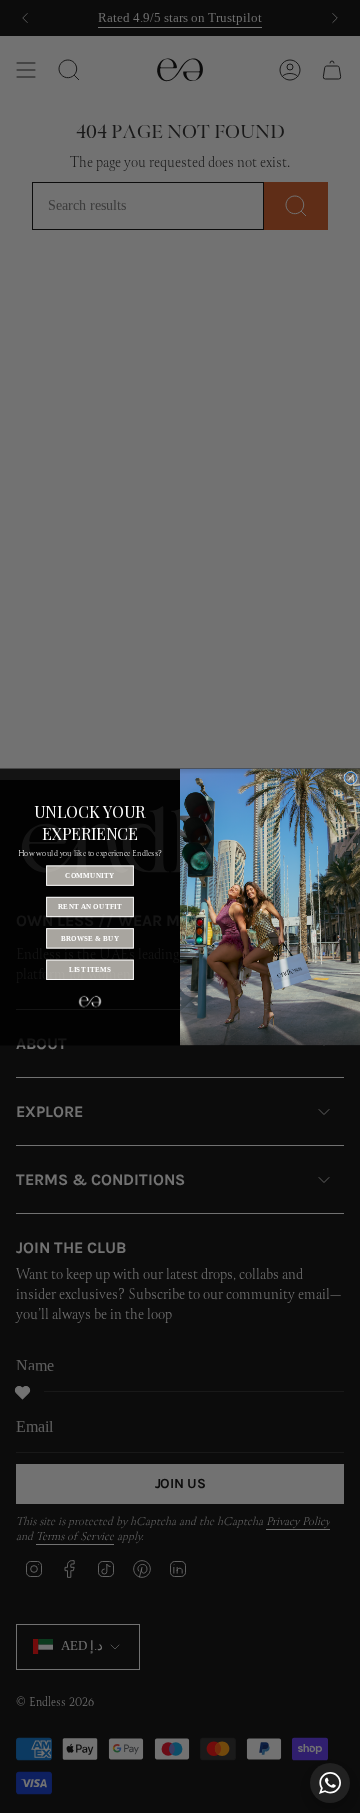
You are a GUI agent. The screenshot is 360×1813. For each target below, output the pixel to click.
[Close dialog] (351, 778)
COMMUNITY (89, 875)
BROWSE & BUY (90, 938)
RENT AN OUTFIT (90, 906)
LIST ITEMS (90, 969)
